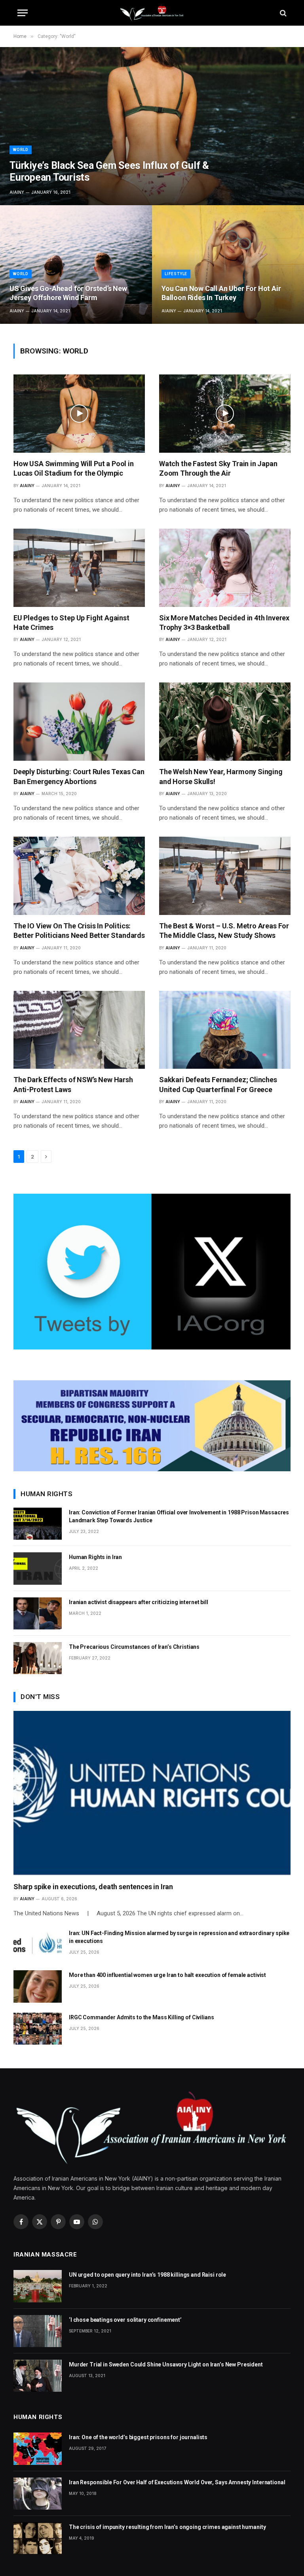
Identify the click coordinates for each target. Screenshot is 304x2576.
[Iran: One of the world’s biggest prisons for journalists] (38, 2448)
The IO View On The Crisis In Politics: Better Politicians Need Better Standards (79, 931)
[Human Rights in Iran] (38, 1568)
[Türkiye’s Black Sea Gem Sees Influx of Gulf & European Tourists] (152, 126)
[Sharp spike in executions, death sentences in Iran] (152, 1793)
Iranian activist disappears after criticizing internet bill (139, 1602)
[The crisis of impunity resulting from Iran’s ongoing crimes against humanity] (38, 2538)
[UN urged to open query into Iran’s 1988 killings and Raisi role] (38, 2286)
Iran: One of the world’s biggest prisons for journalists (138, 2437)
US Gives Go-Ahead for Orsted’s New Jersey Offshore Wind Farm (68, 293)
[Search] (282, 13)
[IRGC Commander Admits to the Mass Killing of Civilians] (38, 2029)
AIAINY (17, 192)
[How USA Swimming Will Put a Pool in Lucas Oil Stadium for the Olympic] (79, 414)
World (21, 150)
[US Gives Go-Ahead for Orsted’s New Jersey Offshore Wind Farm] (76, 265)
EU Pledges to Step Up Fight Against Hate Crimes (71, 623)
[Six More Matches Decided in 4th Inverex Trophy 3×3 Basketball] (225, 568)
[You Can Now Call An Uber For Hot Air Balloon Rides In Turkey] (228, 265)
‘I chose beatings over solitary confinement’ (125, 2320)
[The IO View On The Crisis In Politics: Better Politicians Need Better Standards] (79, 876)
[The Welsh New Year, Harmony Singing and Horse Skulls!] (225, 722)
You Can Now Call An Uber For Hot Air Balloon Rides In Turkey (221, 293)
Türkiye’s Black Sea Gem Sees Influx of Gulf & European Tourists (109, 171)
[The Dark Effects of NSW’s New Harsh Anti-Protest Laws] (79, 1030)
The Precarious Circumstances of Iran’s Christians (134, 1647)
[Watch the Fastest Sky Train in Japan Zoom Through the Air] (225, 414)
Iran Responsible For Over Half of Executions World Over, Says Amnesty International (177, 2482)
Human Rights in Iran (95, 1557)
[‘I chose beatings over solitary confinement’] (38, 2331)
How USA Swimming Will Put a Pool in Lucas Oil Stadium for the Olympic (74, 468)
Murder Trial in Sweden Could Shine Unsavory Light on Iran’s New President (166, 2364)
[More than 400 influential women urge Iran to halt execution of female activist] (38, 1986)
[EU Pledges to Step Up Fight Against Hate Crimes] (79, 568)
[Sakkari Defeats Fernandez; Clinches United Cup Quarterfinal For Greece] (225, 1030)
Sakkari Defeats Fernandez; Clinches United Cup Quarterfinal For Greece (218, 1084)
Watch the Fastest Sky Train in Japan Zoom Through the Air (218, 468)
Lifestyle (176, 274)
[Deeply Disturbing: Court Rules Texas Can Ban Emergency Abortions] (79, 722)
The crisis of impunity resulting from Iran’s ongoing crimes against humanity (167, 2527)
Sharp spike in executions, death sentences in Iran (93, 1887)
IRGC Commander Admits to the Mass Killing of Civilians (141, 2017)
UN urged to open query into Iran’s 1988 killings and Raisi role (147, 2275)
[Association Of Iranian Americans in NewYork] (152, 13)
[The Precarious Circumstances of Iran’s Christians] (38, 1658)
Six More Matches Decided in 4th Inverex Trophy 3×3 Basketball (224, 623)
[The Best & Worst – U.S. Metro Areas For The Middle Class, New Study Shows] (225, 876)
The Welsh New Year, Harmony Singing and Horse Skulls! (221, 776)
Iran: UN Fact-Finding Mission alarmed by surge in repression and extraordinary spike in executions (179, 1937)
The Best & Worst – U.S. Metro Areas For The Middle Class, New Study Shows (224, 931)
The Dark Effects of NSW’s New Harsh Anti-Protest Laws (73, 1084)
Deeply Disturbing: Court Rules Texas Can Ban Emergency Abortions (79, 776)
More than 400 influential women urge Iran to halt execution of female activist (167, 1975)
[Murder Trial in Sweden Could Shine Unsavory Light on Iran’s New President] (38, 2376)
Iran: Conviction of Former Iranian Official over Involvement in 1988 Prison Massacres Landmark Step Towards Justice (179, 1516)
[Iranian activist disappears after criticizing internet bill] (38, 1613)
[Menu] (23, 13)
